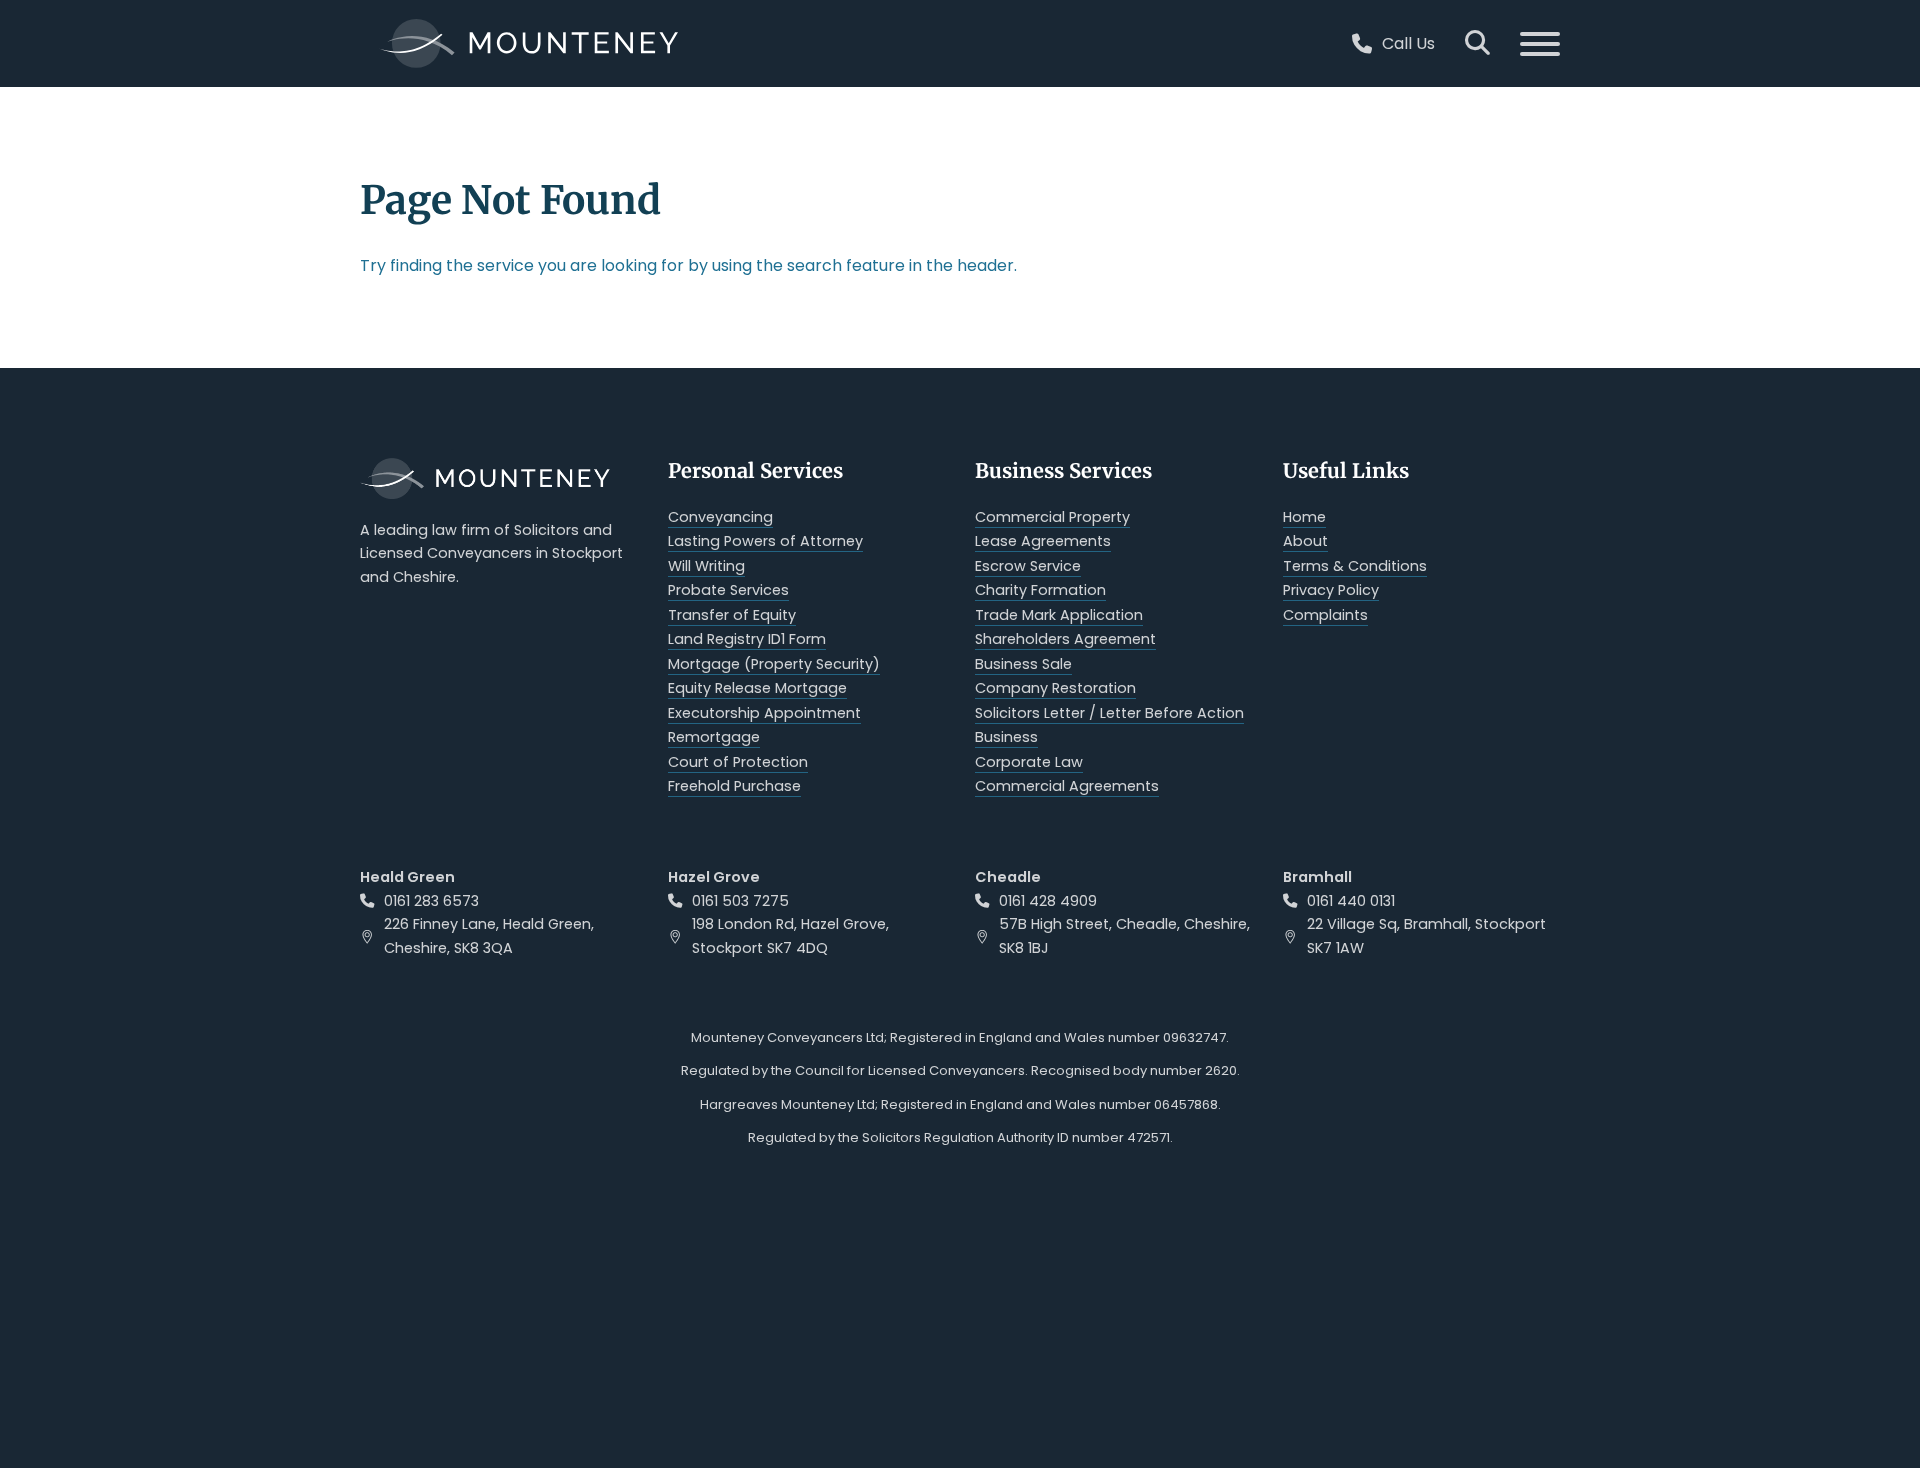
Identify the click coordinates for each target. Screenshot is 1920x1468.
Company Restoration (1055, 688)
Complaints (1325, 615)
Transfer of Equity (732, 615)
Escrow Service (1028, 566)
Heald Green (407, 877)
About (1305, 541)
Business (1006, 737)
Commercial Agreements (1067, 786)
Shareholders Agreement (1065, 639)
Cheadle (1008, 877)
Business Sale (1023, 664)
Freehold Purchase (734, 786)
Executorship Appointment (764, 713)
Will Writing (706, 566)
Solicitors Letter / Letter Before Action (1109, 713)
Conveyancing (720, 517)
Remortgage (714, 737)
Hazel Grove (714, 877)
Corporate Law (1029, 762)
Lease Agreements (1043, 541)
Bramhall (1317, 877)
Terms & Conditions (1355, 566)
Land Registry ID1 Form (747, 639)
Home (1304, 517)
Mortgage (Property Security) (774, 664)
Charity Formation (1040, 590)
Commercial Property (1052, 517)
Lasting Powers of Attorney (765, 541)
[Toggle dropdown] (1362, 44)
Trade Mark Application (1059, 615)
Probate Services (728, 590)
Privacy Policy (1331, 590)
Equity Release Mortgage (757, 688)
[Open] (1525, 44)
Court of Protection (738, 762)
